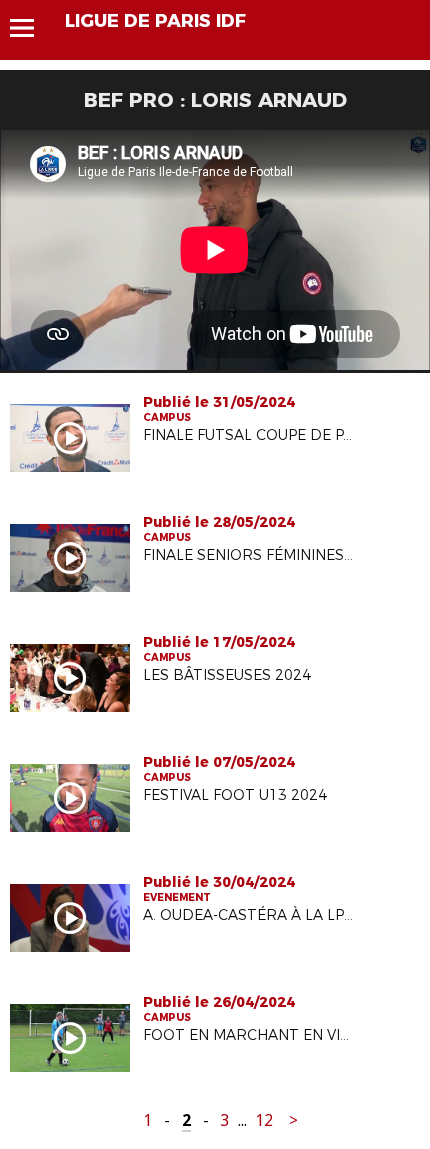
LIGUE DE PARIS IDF (155, 21)
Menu (31, 28)
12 (264, 1120)
